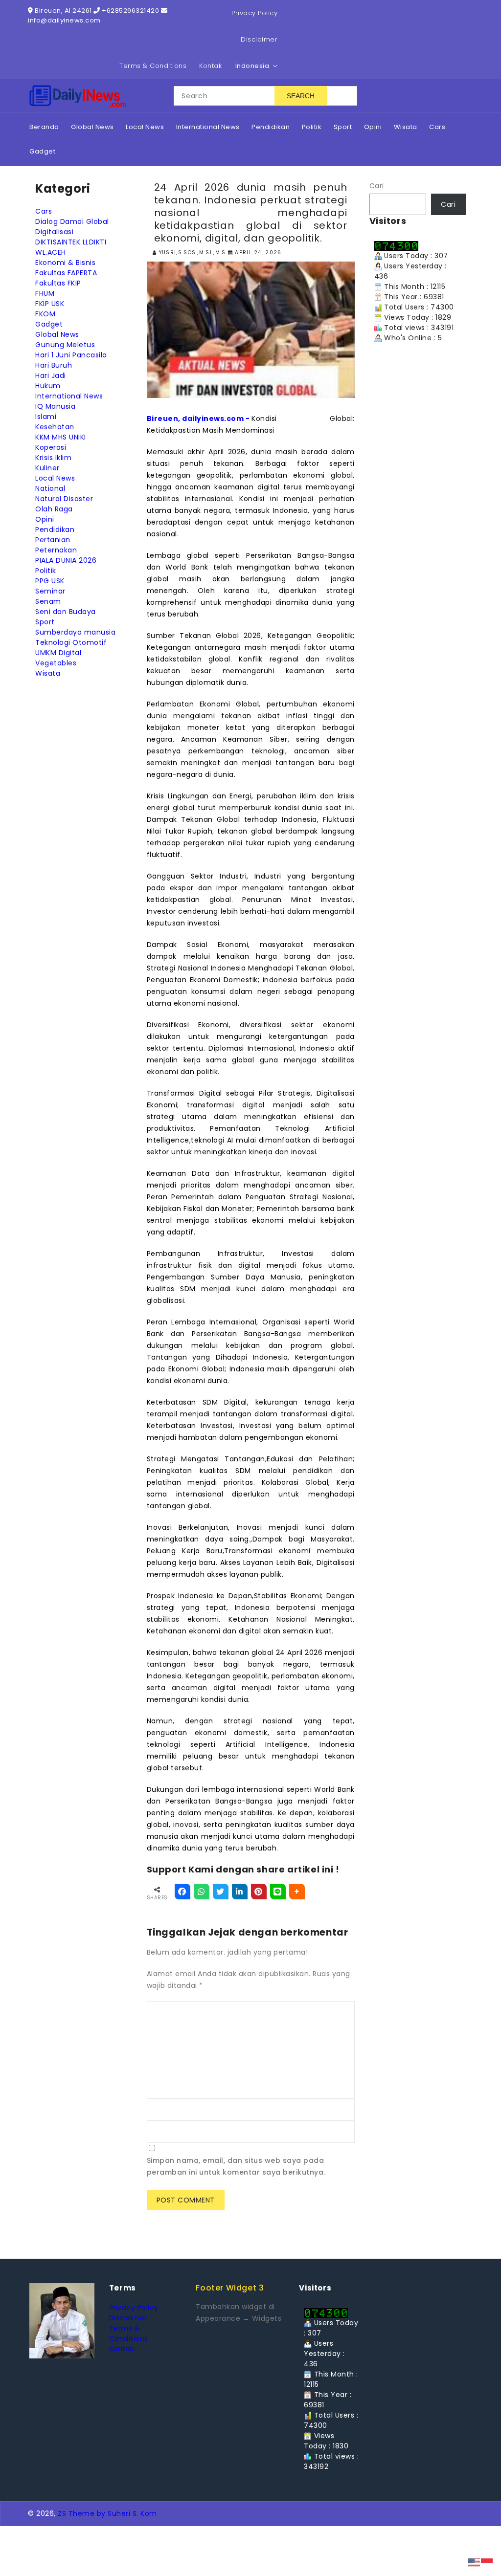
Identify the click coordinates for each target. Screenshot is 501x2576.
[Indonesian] (487, 2562)
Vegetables (56, 663)
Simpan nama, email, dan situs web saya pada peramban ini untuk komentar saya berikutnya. (236, 2166)
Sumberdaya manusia (75, 632)
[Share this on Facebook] (182, 1892)
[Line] (278, 1892)
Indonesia (252, 66)
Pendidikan (55, 529)
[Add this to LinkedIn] (240, 1892)
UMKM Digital (58, 653)
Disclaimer (259, 39)
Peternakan (56, 550)
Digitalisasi (54, 232)
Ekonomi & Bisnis (65, 263)
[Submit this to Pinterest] (259, 1892)
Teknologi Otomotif (71, 642)
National (50, 488)
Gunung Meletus (65, 345)
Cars (44, 211)
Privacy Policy (254, 13)
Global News (57, 334)
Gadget (49, 324)
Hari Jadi (51, 375)
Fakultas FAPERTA (66, 273)
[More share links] (297, 1892)
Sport (45, 622)
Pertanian (53, 540)
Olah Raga (54, 509)
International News (69, 396)
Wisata (48, 673)
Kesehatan (55, 427)
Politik (46, 571)
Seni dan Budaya (66, 612)
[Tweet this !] (221, 1892)
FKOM (45, 314)
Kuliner (47, 468)
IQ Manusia (55, 406)
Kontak (210, 66)
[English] (475, 2562)
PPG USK (50, 581)
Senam (48, 601)
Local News (55, 478)
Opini (45, 519)
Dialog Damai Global (72, 221)
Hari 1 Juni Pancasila (71, 355)
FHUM (45, 293)
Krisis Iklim (53, 458)
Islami (46, 417)
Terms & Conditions (153, 66)
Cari (377, 186)
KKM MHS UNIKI (61, 437)
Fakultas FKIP (58, 283)
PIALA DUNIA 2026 (66, 560)
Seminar (50, 591)
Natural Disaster (64, 499)
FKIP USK (50, 304)
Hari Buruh (54, 365)
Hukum (48, 386)
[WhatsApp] (202, 1892)
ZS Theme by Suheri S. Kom (107, 2513)
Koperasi (51, 447)
